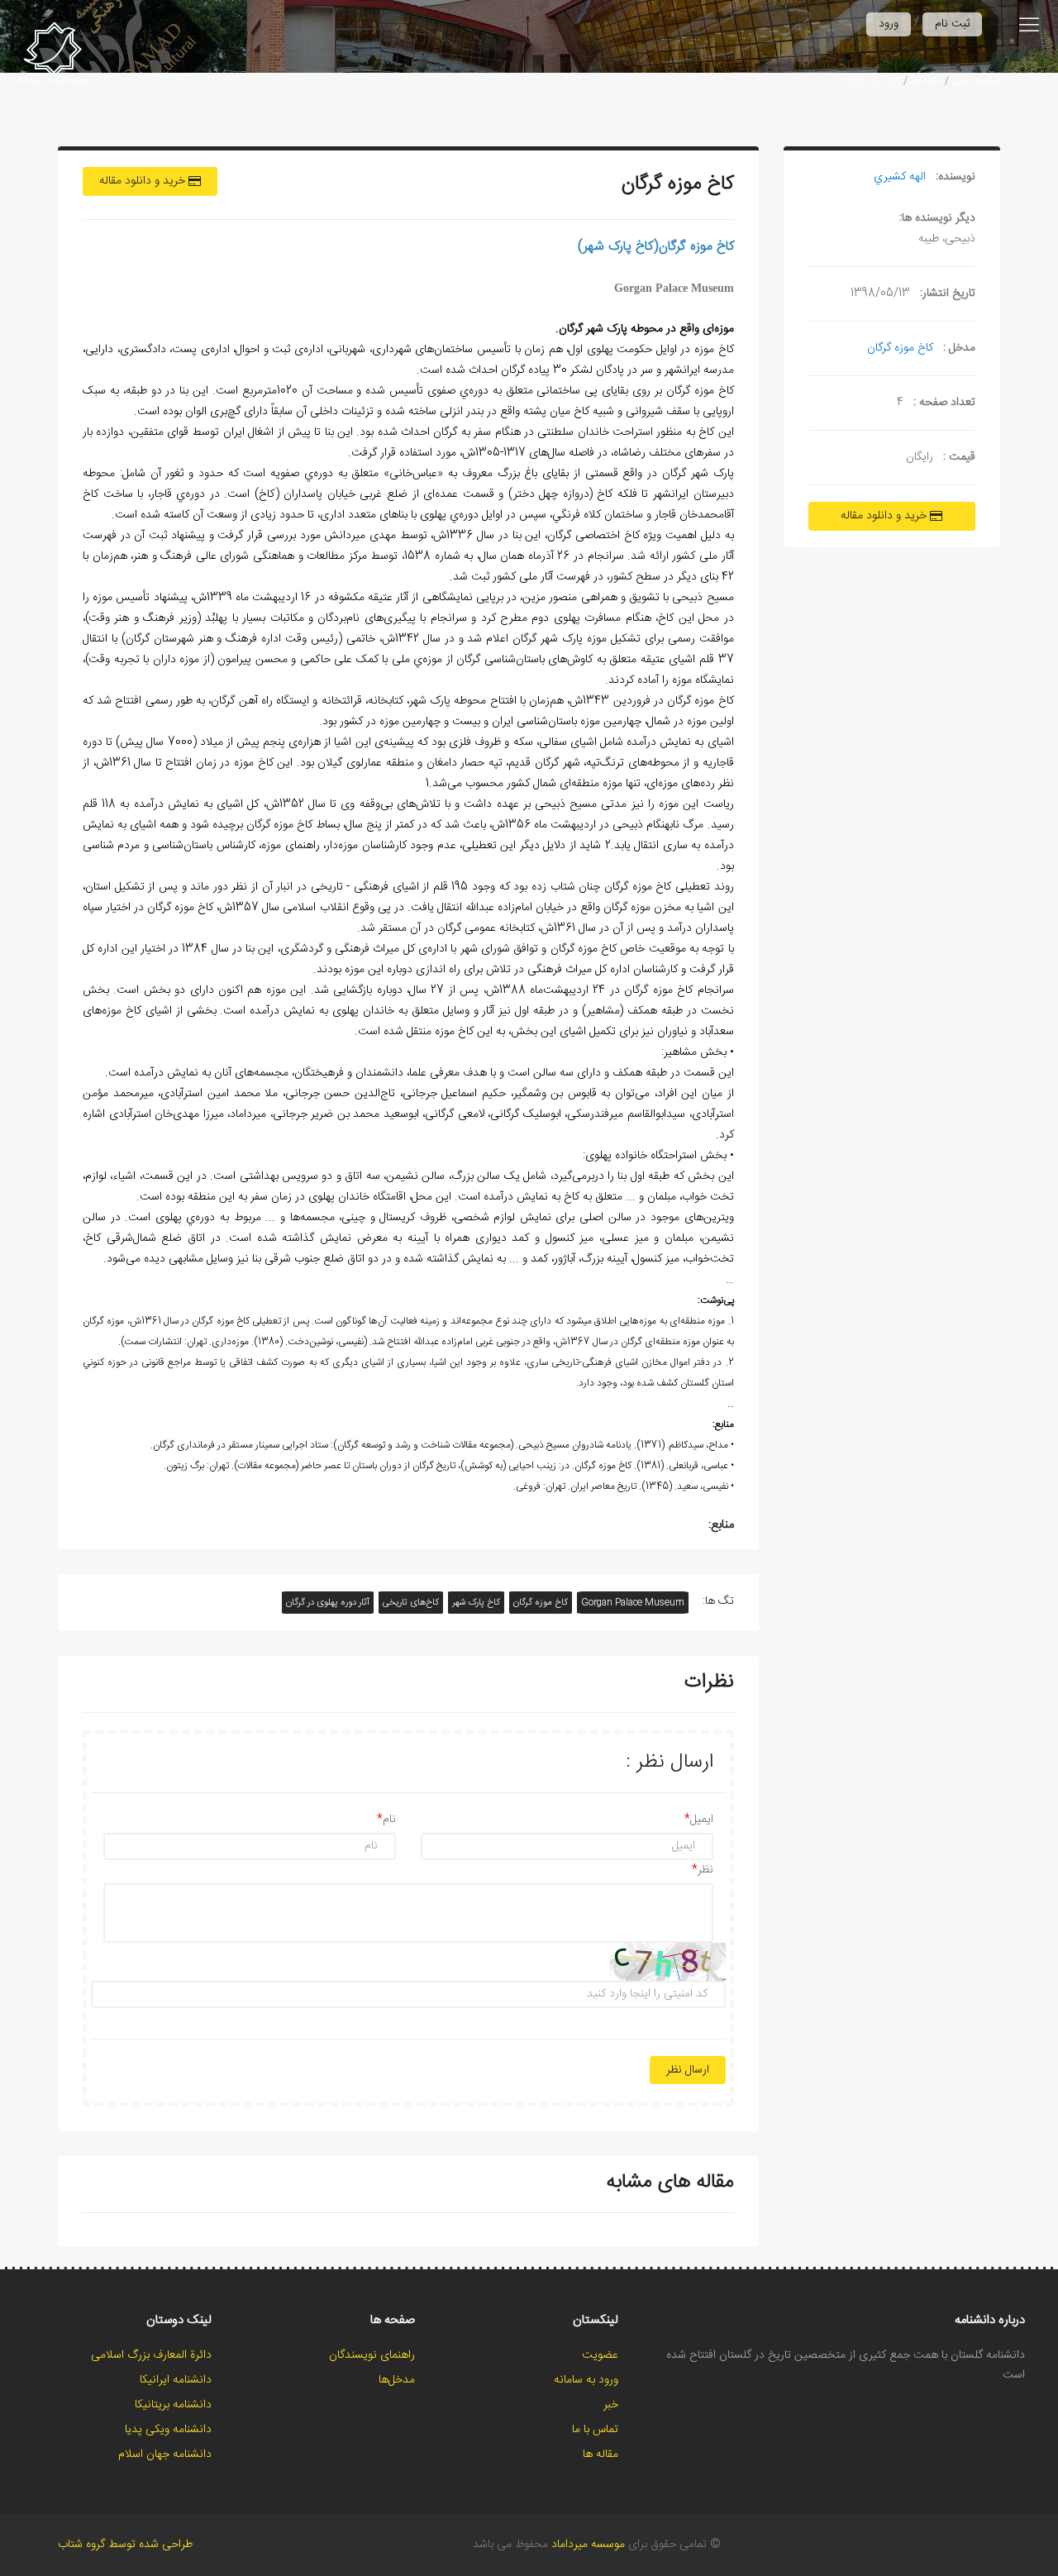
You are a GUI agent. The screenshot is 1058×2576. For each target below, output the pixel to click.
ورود (889, 24)
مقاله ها (926, 81)
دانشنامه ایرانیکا (176, 2380)
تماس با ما (595, 2430)
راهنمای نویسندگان (372, 2355)
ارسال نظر (688, 2070)
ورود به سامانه (586, 2380)
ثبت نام (952, 24)
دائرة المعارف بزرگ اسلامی (151, 2355)
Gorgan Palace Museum (633, 1603)
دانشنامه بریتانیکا (173, 2405)
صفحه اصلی (976, 81)
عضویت (600, 2355)
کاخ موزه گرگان (541, 1603)
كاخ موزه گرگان (872, 81)
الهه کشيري (900, 177)
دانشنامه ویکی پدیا (168, 2430)
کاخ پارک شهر (476, 1603)
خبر (611, 2405)
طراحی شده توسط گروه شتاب (125, 2545)
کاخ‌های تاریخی (411, 1603)
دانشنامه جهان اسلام (165, 2454)
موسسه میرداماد (588, 2545)
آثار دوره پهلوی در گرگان (328, 1603)
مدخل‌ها (397, 2380)
